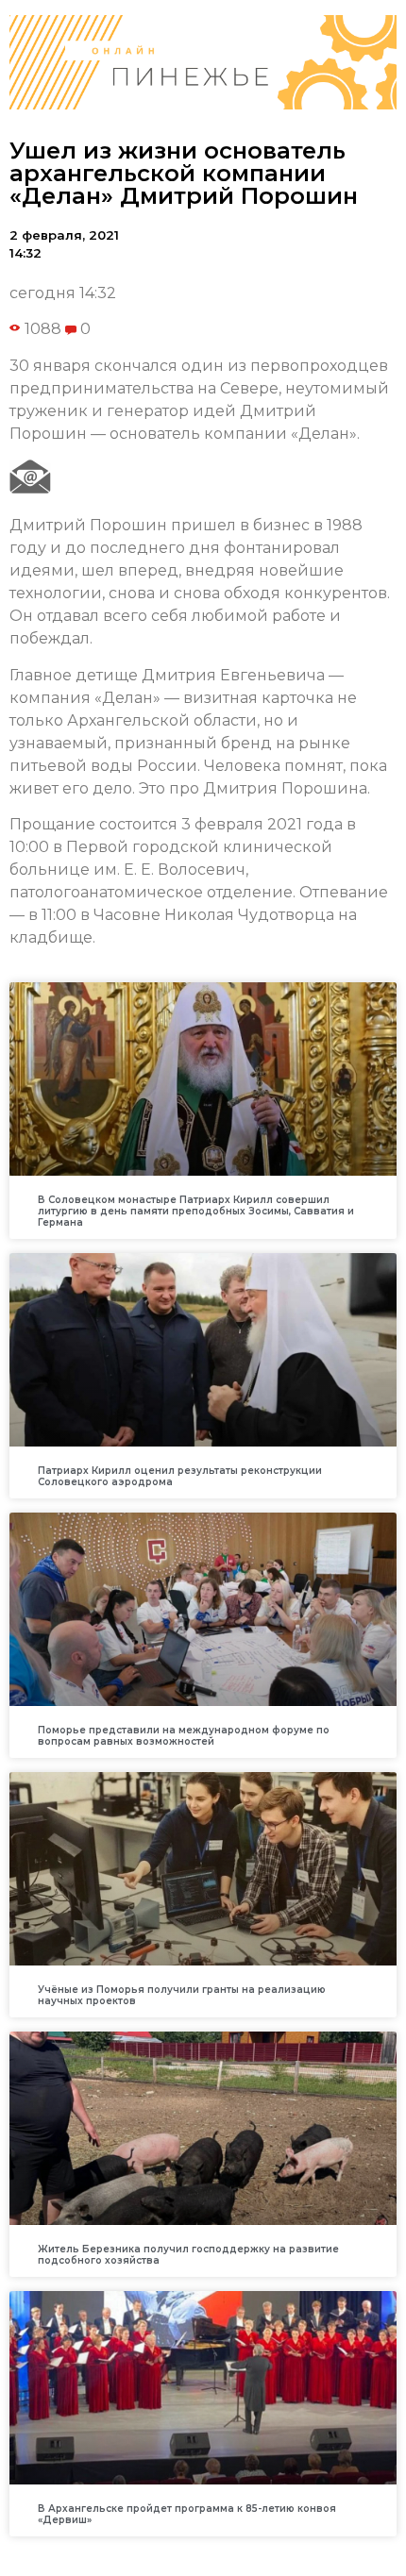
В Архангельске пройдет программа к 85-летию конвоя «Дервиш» (187, 2514)
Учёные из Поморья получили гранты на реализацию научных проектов (182, 1995)
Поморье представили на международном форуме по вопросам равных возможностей (184, 1736)
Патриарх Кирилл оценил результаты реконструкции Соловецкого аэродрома (180, 1476)
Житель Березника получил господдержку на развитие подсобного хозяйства (188, 2255)
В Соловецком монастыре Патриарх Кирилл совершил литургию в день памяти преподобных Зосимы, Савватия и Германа (196, 1211)
